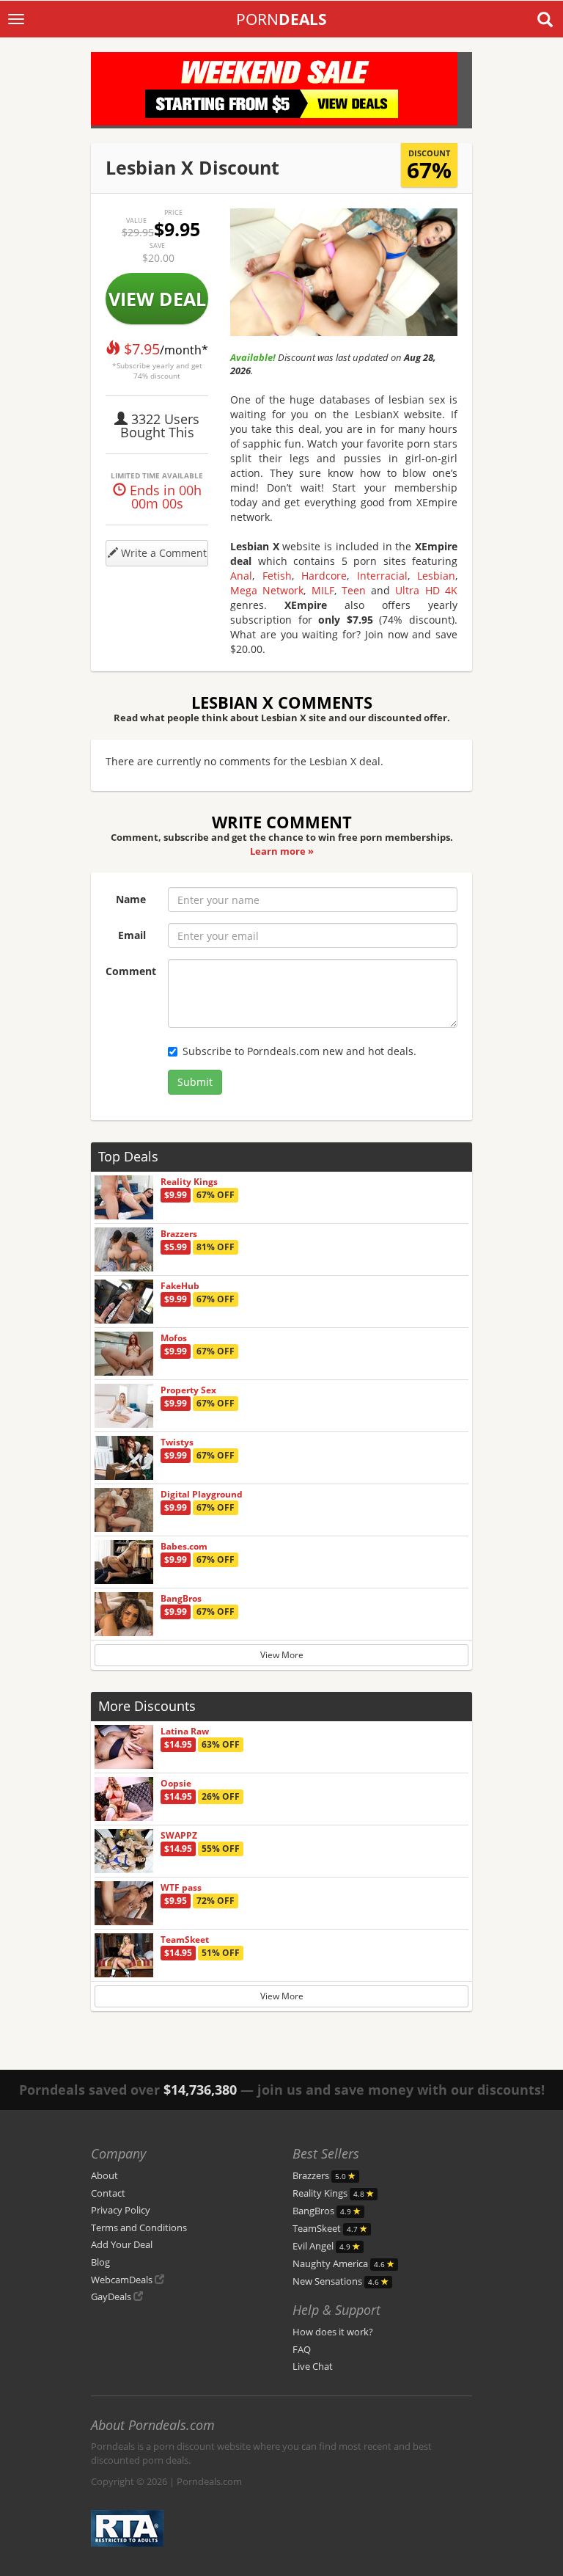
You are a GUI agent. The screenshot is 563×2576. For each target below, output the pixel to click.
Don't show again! (287, 1383)
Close (338, 1350)
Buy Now (225, 1350)
